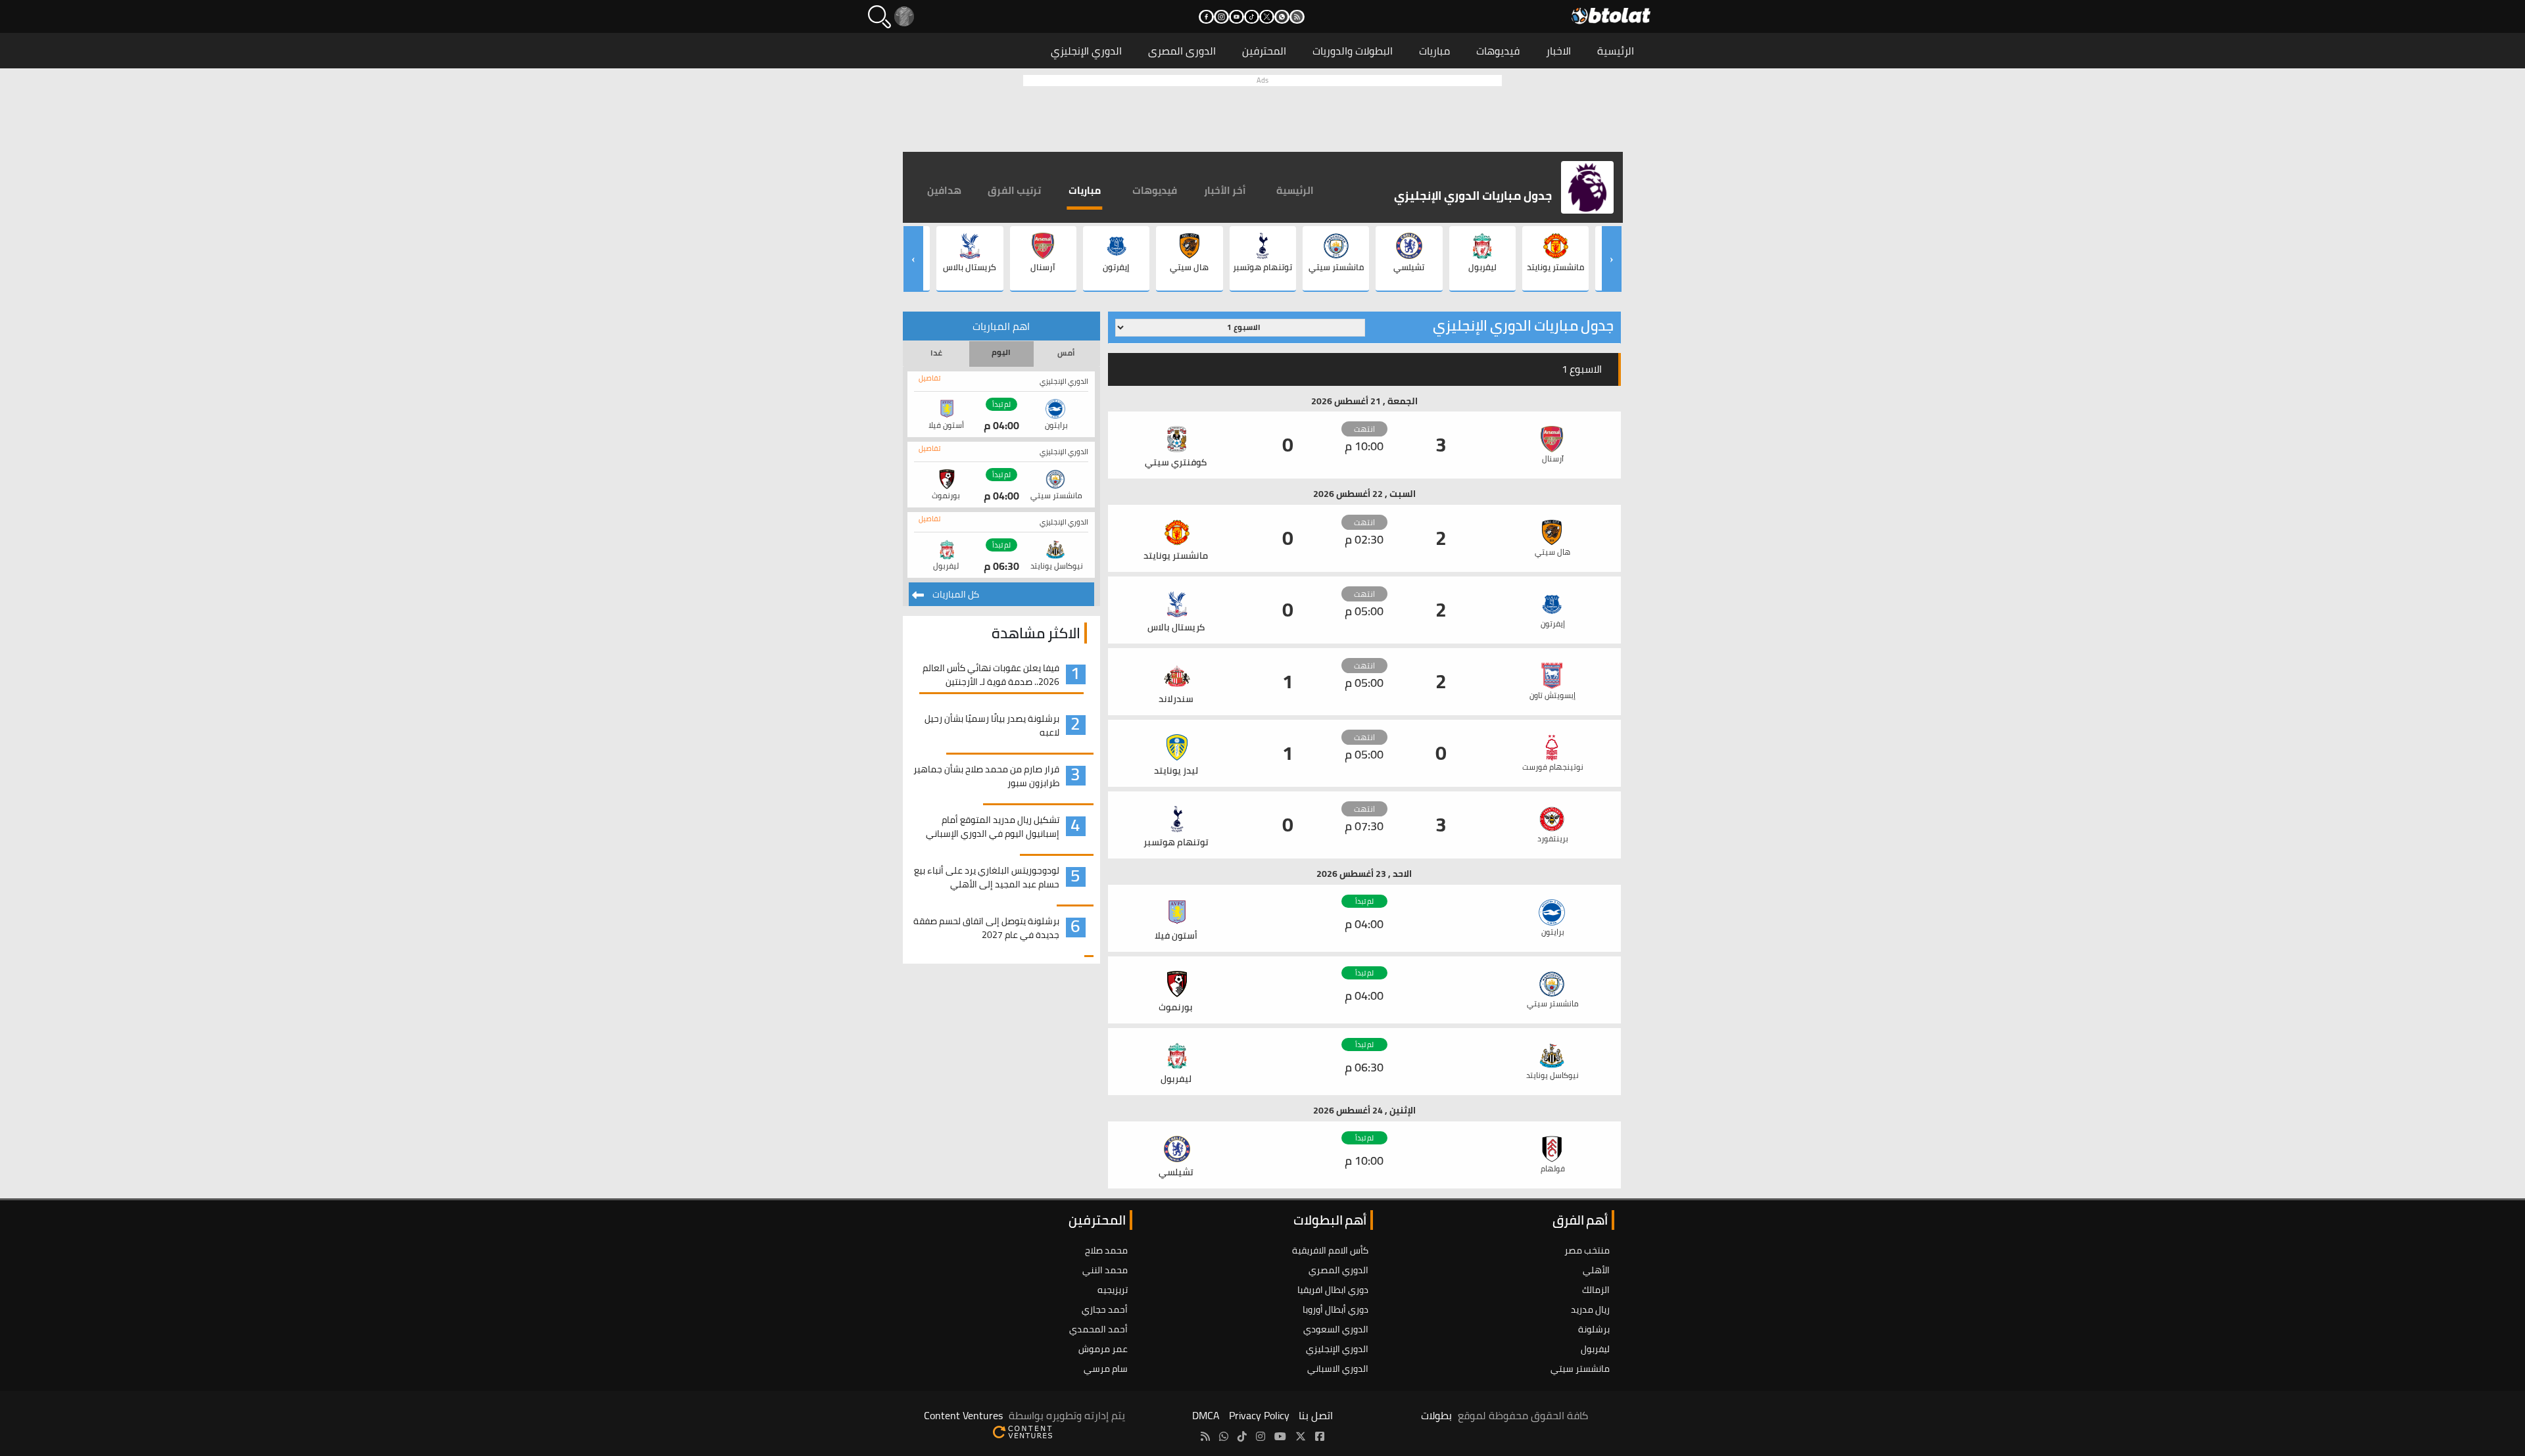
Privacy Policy (1259, 1415)
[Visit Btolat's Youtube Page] (1280, 1436)
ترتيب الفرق (1014, 190)
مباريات (1434, 51)
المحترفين (1264, 51)
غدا (936, 353)
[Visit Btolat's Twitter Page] (1301, 1436)
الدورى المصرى (1182, 51)
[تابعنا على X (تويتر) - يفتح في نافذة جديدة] (1267, 17)
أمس (1066, 353)
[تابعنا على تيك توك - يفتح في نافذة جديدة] (1252, 17)
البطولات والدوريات (1353, 51)
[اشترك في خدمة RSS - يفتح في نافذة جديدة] (1297, 17)
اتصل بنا (1316, 1415)
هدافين (944, 190)
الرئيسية (1616, 51)
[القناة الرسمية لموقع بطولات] (1224, 1436)
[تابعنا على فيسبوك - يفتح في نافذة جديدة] (1206, 17)
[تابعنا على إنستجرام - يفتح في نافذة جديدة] (1221, 17)
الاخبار (1558, 51)
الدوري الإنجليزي (1086, 51)
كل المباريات (955, 594)
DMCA (1206, 1415)
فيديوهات (1498, 51)
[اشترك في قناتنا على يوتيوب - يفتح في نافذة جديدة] (1237, 17)
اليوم (1001, 352)
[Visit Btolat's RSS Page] (1205, 1436)
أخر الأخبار (1225, 190)
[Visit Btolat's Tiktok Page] (1242, 1436)
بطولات (1436, 1415)
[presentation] (1612, 259)
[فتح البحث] (879, 17)
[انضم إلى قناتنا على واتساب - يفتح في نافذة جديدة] (1282, 17)
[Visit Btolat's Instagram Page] (1261, 1436)
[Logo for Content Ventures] (1022, 1431)
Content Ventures (963, 1415)
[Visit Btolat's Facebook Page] (1320, 1436)
